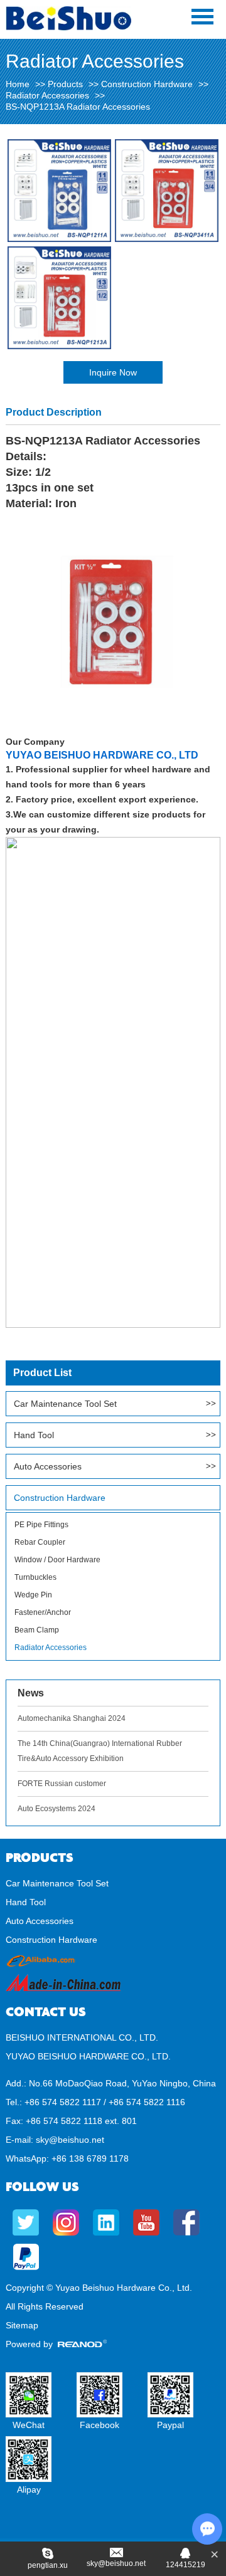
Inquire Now (113, 372)
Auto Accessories (48, 1466)
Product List (42, 1373)
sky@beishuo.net (70, 2140)
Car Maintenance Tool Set (65, 1404)
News (31, 1693)
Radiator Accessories (47, 95)
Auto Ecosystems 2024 (56, 1809)
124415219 (186, 2565)
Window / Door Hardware (57, 1560)
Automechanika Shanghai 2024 (72, 1718)
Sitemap (22, 2325)
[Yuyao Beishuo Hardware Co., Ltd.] (68, 28)
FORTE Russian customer (62, 1784)
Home (18, 84)
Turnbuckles (35, 1577)
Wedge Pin (33, 1595)
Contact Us (46, 2012)
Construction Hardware (147, 84)
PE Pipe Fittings (41, 1525)
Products (65, 84)
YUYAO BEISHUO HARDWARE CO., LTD (102, 755)
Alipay (29, 2489)
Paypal (170, 2425)
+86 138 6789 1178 (90, 2158)
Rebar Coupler (40, 1542)
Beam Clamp (37, 1630)
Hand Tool (34, 1435)
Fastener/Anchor (43, 1612)
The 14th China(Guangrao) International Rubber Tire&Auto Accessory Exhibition (100, 1751)
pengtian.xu (48, 2565)
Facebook (100, 2425)
